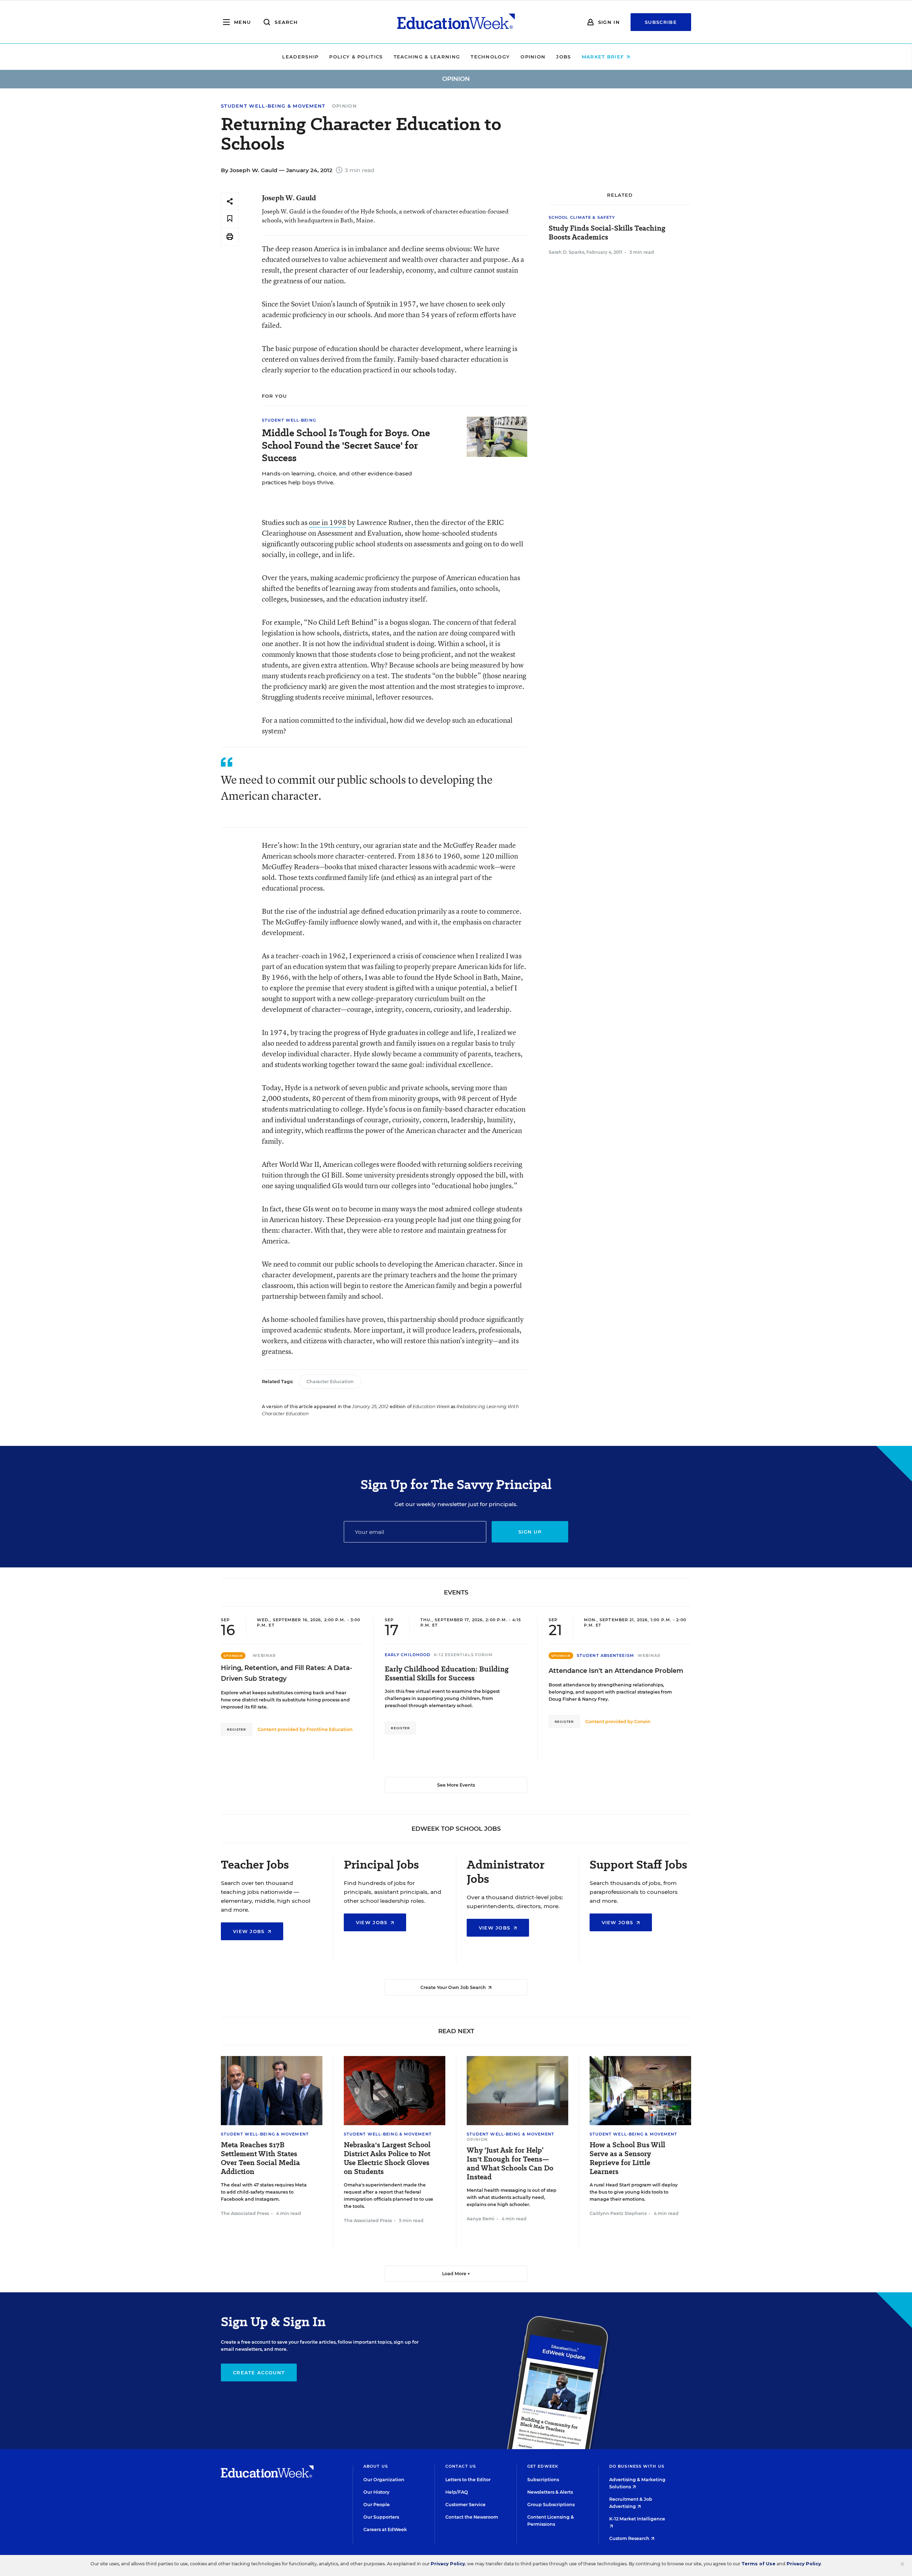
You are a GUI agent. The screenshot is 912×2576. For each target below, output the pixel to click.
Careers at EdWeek (385, 2529)
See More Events (456, 1785)
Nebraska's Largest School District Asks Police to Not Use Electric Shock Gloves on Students (387, 2158)
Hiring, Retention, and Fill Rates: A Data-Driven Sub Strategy (287, 1673)
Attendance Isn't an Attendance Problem (616, 1671)
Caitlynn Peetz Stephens (618, 2213)
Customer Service (465, 2505)
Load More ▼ (456, 2274)
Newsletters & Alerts (550, 2492)
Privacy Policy (448, 2564)
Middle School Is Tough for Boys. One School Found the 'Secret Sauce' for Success (346, 445)
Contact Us (461, 2466)
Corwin (642, 1722)
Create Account (259, 2373)
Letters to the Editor (468, 2480)
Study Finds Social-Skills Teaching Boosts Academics (607, 233)
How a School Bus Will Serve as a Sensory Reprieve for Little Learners (627, 2158)
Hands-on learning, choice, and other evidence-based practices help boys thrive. (337, 478)
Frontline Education (330, 1729)
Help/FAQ (457, 2492)
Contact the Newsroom (472, 2517)
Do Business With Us (637, 2466)
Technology (490, 57)
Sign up (530, 1532)
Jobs (563, 57)
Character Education (330, 1382)
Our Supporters (381, 2517)
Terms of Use (758, 2564)
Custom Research (630, 2538)
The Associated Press (245, 2213)
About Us (376, 2466)
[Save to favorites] (230, 219)
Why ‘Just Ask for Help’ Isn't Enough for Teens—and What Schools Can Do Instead (510, 2164)
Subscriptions (543, 2480)
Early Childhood (408, 1655)
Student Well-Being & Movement (273, 106)
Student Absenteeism (605, 1655)
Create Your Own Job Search (454, 1987)
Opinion (533, 57)
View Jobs (250, 1931)
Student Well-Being (289, 420)
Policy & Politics (356, 57)
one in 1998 (328, 522)
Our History (376, 2492)
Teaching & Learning (427, 57)
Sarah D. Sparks (566, 252)
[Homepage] (456, 22)
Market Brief (604, 57)
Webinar (264, 1655)
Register (237, 1729)
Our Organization (384, 2480)
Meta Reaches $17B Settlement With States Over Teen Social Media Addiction (260, 2158)
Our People (377, 2505)
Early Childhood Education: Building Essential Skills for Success (447, 1674)
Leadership (300, 57)
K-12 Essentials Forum (463, 1655)
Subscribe (661, 22)
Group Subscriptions (551, 2505)
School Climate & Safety (582, 217)
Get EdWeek (543, 2466)
